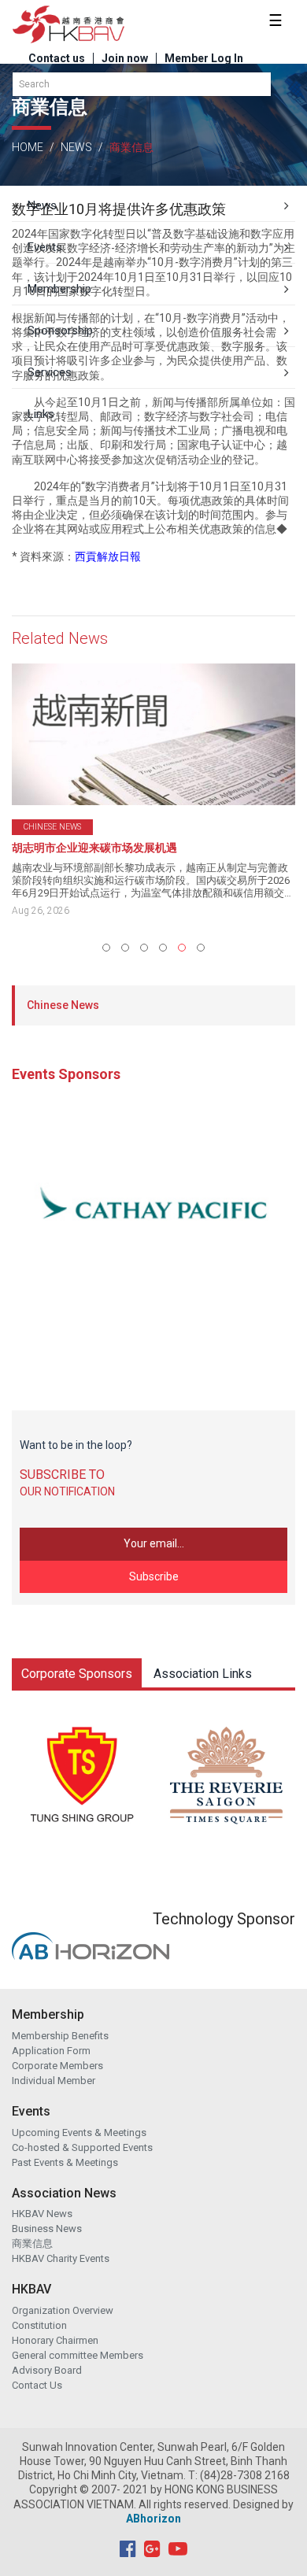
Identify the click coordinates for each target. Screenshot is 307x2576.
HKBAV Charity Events (61, 2258)
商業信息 (32, 2243)
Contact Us (37, 2385)
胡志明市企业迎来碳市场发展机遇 (94, 848)
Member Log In (204, 58)
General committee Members (78, 2355)
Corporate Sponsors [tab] (77, 1674)
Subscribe (154, 1576)
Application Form (51, 2051)
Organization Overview (63, 2310)
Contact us (57, 58)
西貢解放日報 (108, 556)
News (76, 147)
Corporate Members (57, 2066)
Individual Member (54, 2081)
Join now (125, 58)
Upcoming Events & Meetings (79, 2132)
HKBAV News (42, 2214)
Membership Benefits (60, 2036)
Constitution (39, 2325)
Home (28, 147)
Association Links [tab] (203, 1674)
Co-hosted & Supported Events (82, 2147)
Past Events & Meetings (65, 2162)
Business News (47, 2229)
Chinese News (63, 1005)
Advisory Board (47, 2370)
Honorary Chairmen (55, 2340)
